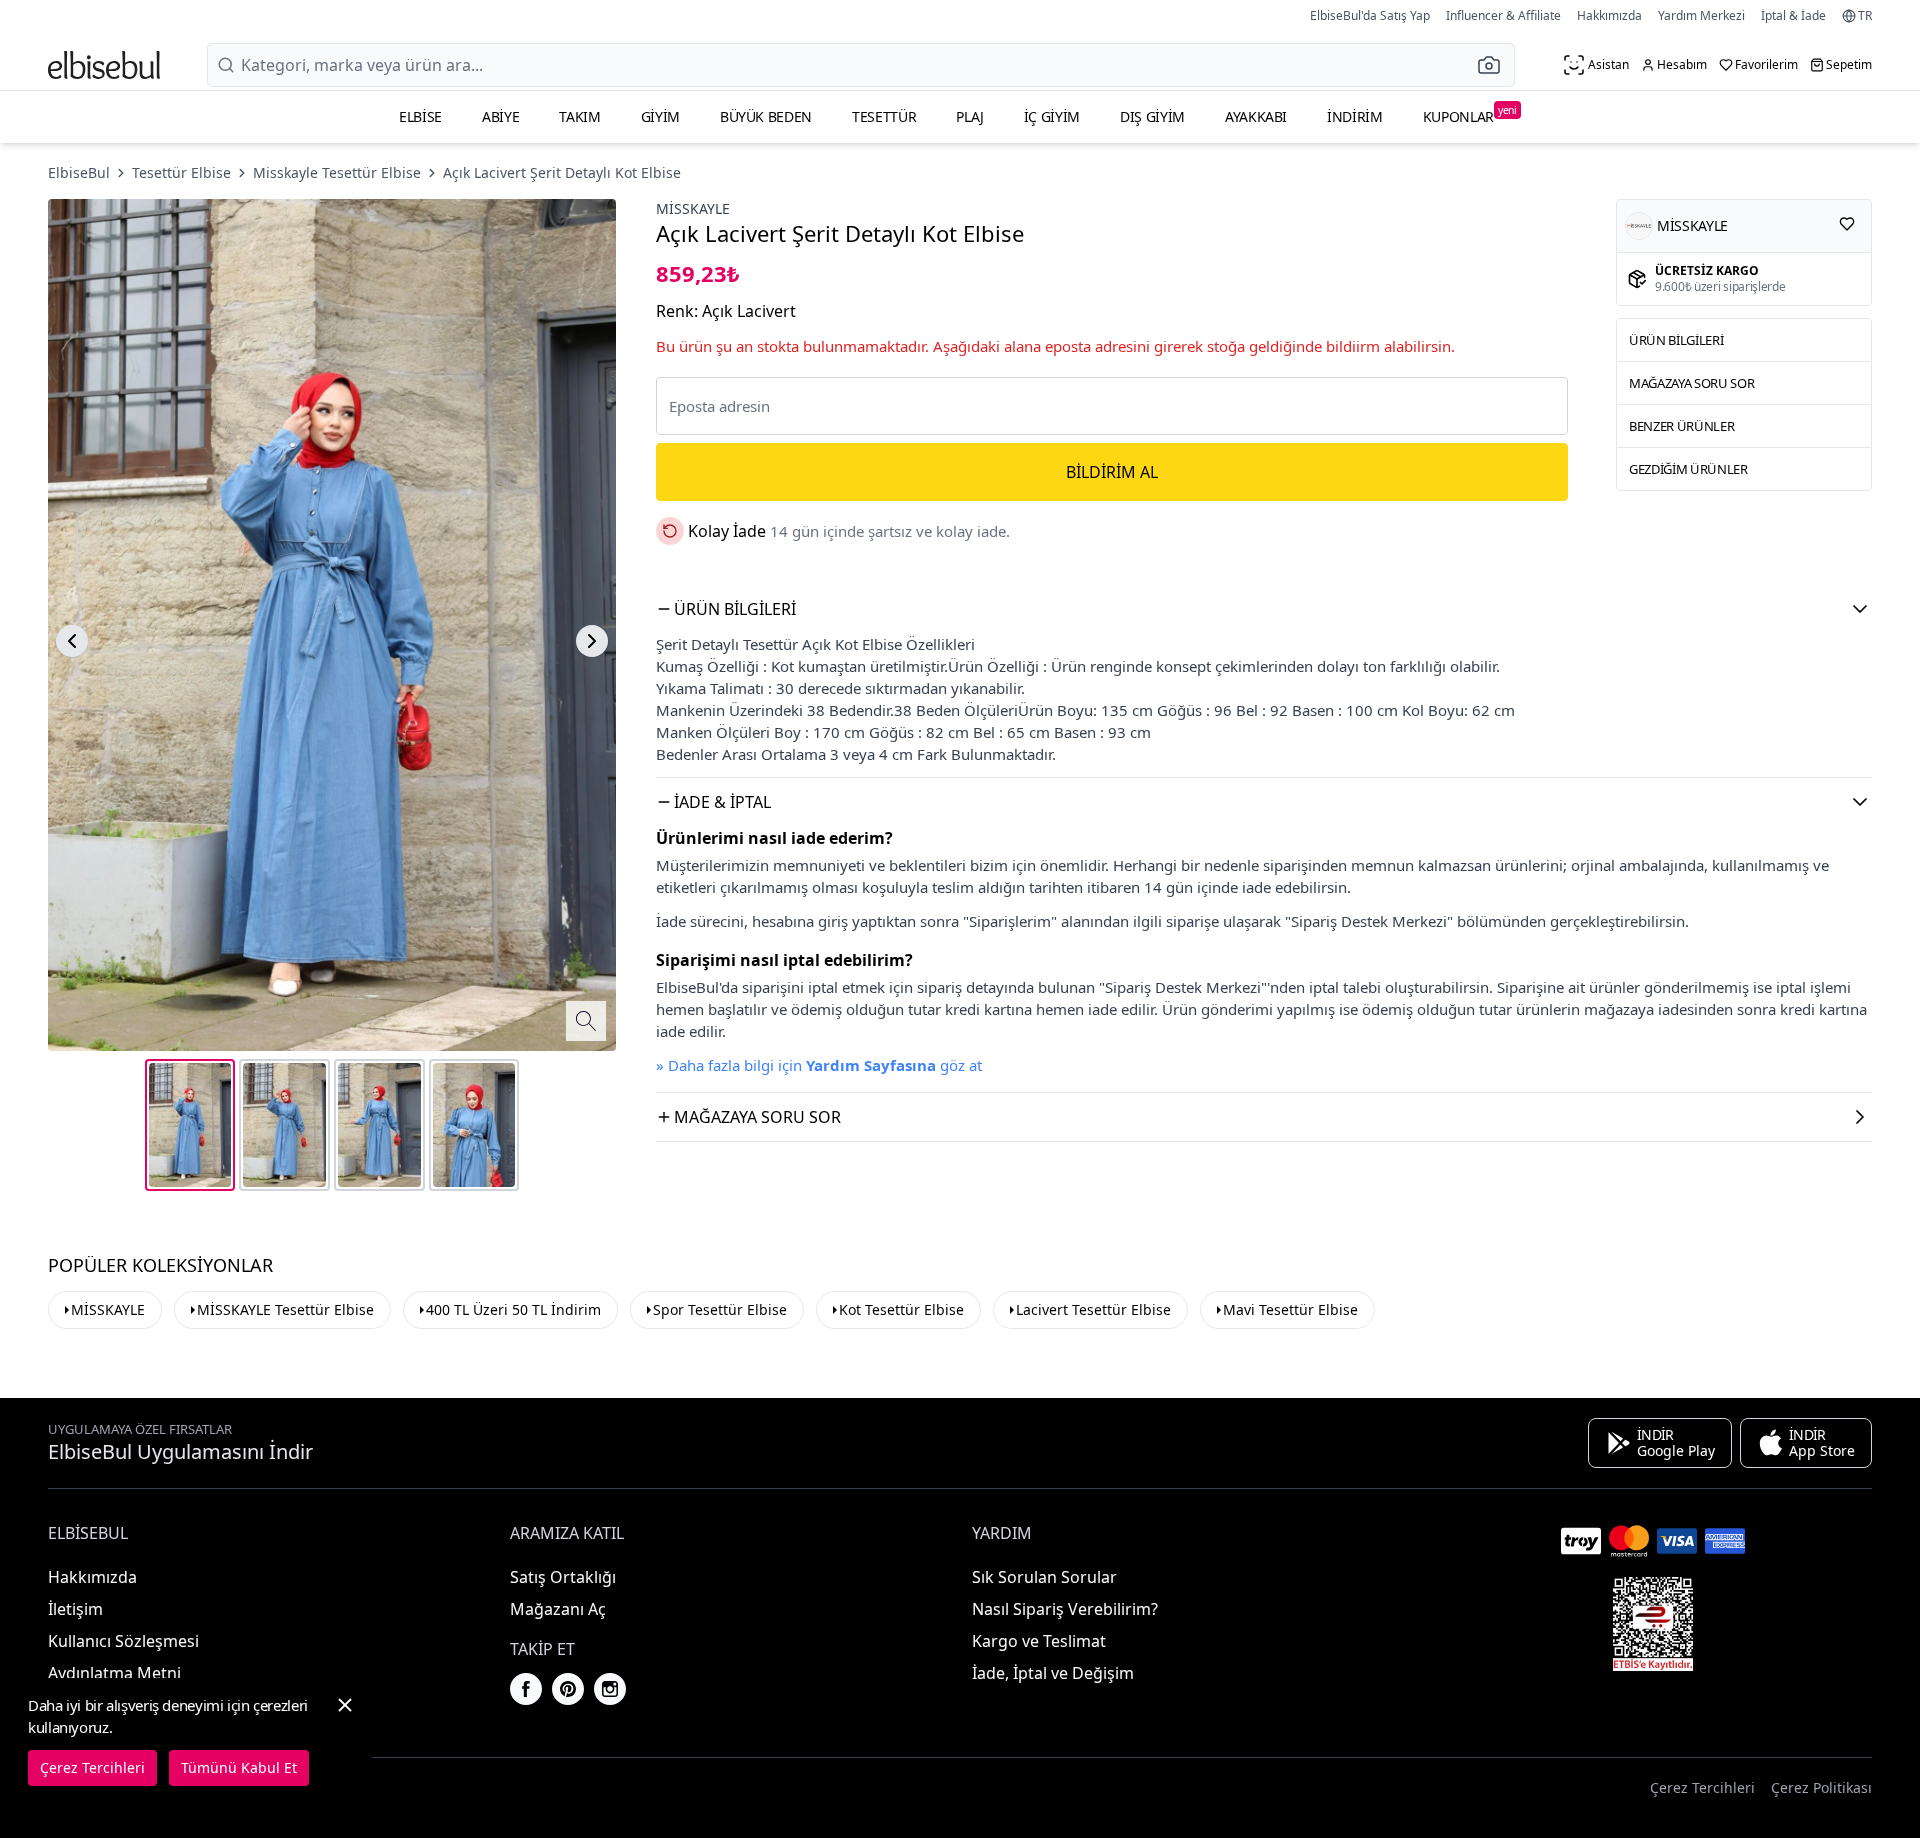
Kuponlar (1470, 114)
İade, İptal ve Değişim (1053, 1673)
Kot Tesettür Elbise (901, 1309)
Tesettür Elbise (181, 172)
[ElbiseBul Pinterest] (568, 1689)
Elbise (420, 116)
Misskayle (693, 208)
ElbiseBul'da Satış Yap (1370, 15)
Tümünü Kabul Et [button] (239, 1767)
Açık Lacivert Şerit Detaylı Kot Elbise (562, 172)
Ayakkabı (1256, 116)
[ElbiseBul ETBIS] (1653, 1624)
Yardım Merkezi (1701, 15)
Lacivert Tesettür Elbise (1093, 1309)
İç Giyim (1052, 116)
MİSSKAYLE (108, 1309)
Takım (579, 116)
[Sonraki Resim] (592, 641)
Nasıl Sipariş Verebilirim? (1065, 1609)
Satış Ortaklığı (563, 1577)
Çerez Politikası (1821, 1787)
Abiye (500, 116)
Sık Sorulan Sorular (1044, 1577)
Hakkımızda (1609, 15)
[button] (1495, 65)
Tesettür (884, 116)
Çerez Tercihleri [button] (1702, 1787)
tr (1865, 16)
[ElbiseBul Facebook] (526, 1689)
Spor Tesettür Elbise (720, 1309)
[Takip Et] (1847, 224)
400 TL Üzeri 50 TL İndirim (513, 1309)
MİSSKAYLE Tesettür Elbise (285, 1309)
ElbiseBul (79, 172)
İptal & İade (1793, 15)
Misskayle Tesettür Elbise (337, 172)
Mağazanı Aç (558, 1609)
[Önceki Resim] (72, 641)
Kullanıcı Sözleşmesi (123, 1641)
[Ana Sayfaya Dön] (104, 65)
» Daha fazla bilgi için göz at (819, 1065)
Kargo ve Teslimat (1039, 1641)
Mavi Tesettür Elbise (1290, 1309)
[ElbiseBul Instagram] (610, 1689)
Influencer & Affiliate (1503, 15)
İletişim (75, 1609)
